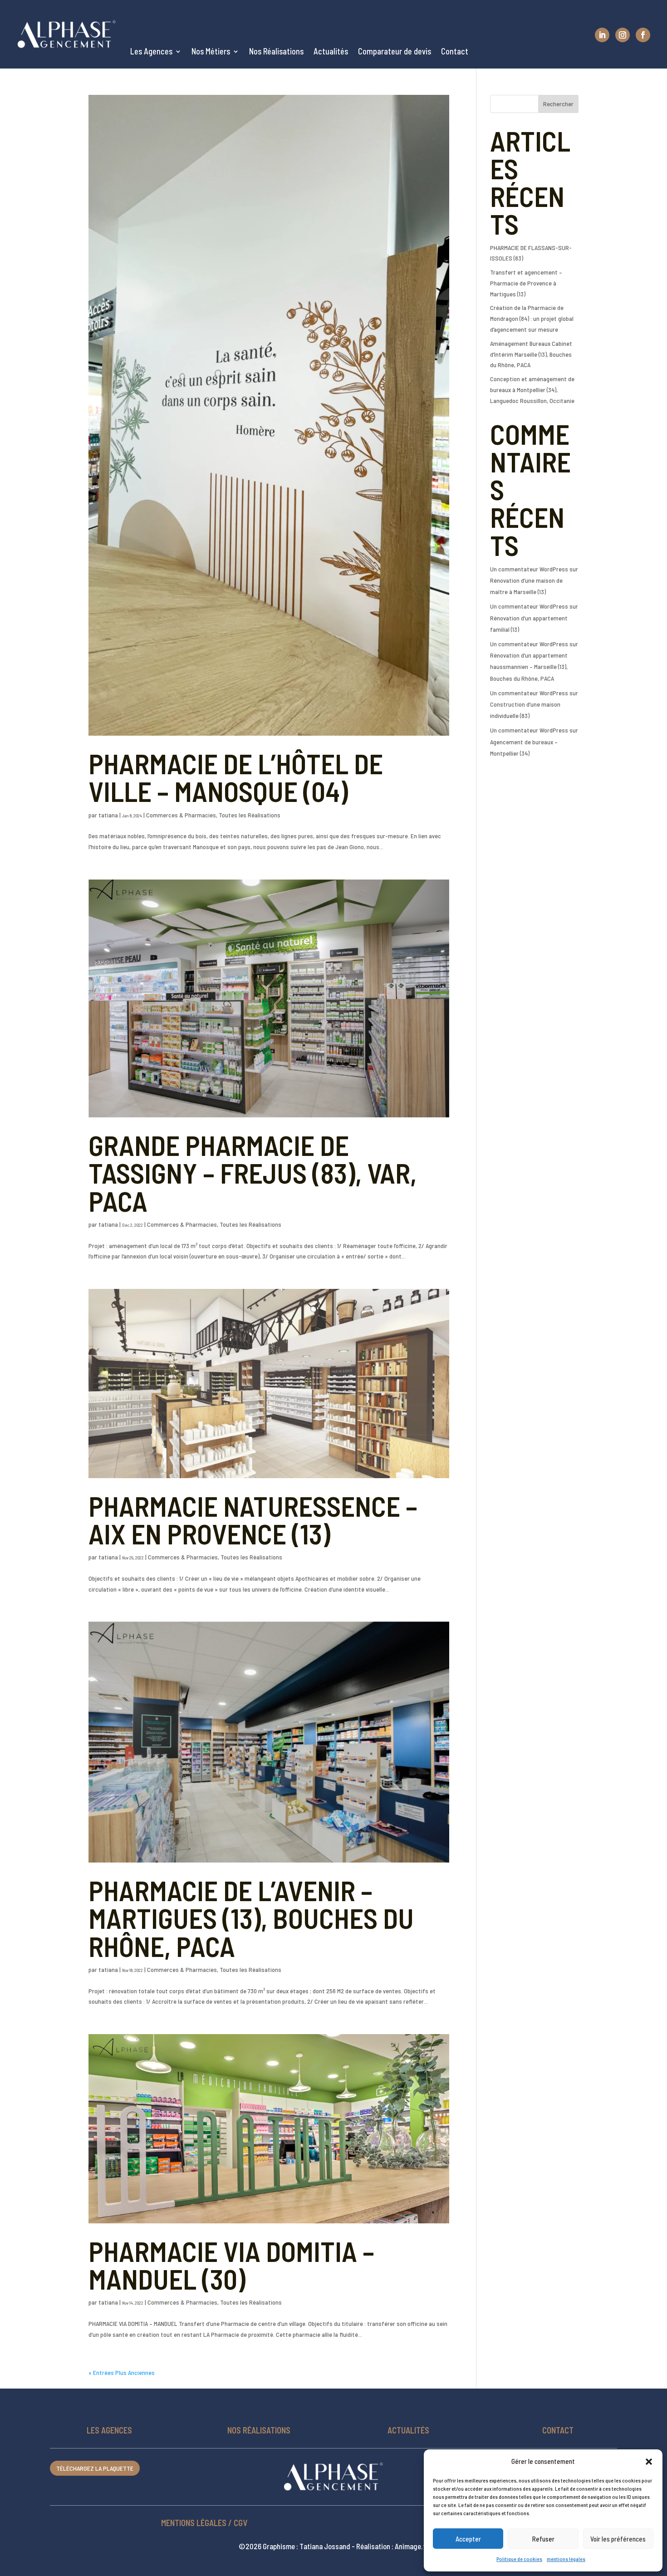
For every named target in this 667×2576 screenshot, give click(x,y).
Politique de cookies (519, 2559)
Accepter (468, 2539)
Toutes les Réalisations (250, 815)
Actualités (331, 51)
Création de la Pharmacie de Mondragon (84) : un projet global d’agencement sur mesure (532, 318)
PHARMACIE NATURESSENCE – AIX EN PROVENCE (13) (253, 1519)
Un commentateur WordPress (529, 569)
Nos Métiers (211, 51)
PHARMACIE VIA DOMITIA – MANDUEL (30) (231, 2265)
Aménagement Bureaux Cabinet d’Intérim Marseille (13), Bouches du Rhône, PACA (531, 354)
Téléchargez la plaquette (95, 2468)
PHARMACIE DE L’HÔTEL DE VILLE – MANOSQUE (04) (236, 777)
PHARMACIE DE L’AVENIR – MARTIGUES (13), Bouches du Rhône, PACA (251, 1918)
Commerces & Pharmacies (181, 815)
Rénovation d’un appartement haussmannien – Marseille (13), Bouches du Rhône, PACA (529, 666)
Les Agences (151, 51)
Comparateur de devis (395, 51)
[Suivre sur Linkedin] (602, 35)
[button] (649, 2462)
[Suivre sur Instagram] (623, 35)
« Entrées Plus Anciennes (122, 2372)
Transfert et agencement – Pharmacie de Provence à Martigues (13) (526, 283)
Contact (455, 51)
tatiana (108, 815)
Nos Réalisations (276, 51)
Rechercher (558, 104)
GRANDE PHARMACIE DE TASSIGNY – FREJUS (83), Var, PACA (253, 1173)
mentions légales (566, 2559)
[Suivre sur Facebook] (643, 35)
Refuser (543, 2539)
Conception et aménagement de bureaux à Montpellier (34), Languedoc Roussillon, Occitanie (532, 390)
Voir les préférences (618, 2539)
